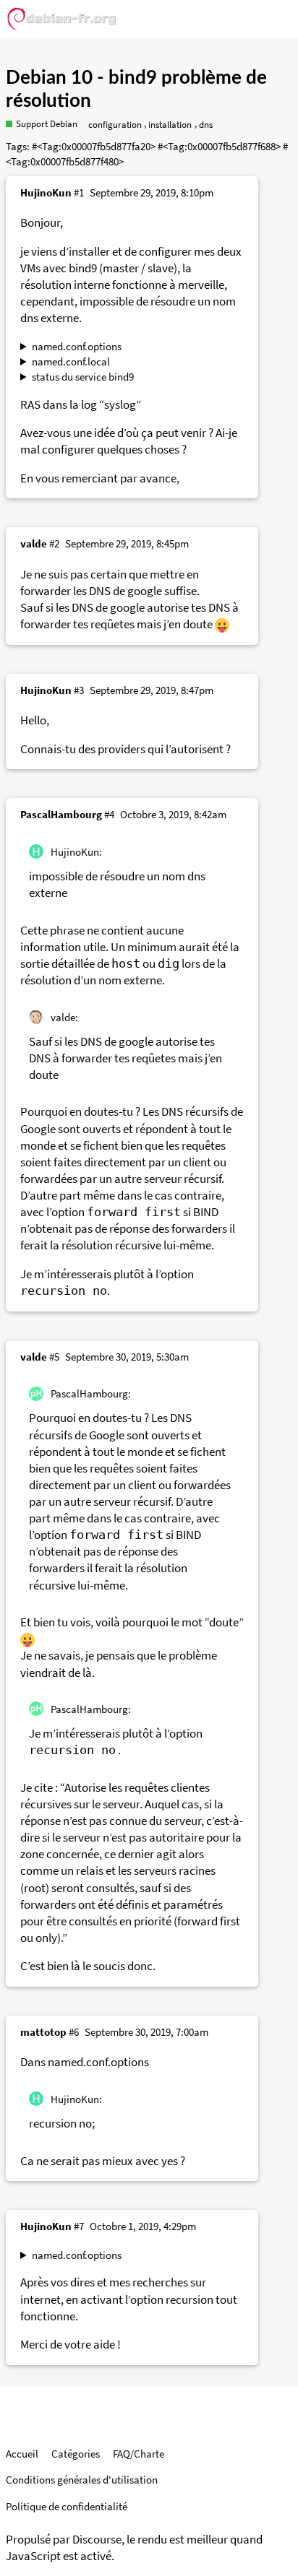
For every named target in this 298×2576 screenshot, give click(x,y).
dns (206, 125)
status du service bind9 (83, 377)
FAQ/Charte (139, 2454)
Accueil (22, 2454)
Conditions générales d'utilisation (82, 2480)
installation (170, 125)
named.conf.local (71, 361)
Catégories (76, 2454)
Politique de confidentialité (67, 2506)
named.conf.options (77, 346)
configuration (115, 125)
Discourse (97, 2540)
